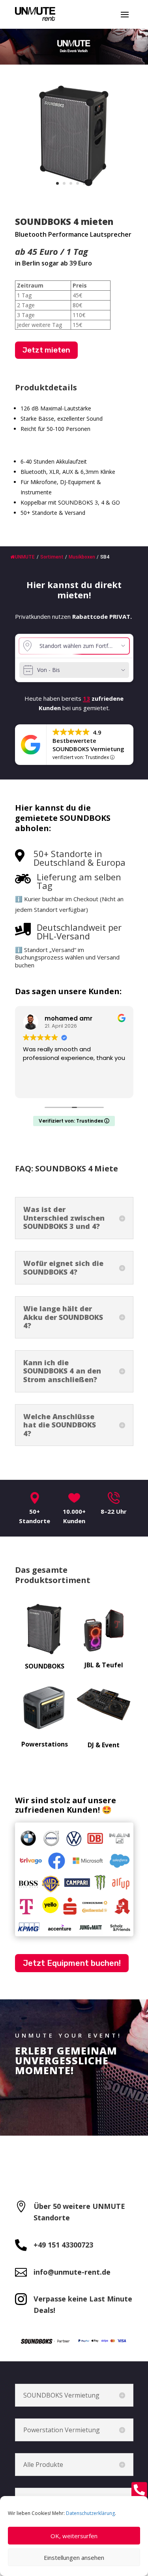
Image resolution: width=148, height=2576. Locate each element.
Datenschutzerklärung (90, 2513)
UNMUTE (25, 557)
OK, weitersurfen (74, 2536)
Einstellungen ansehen (74, 2557)
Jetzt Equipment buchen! (72, 1963)
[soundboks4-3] (74, 191)
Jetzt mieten (46, 350)
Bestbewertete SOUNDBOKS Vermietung (88, 745)
